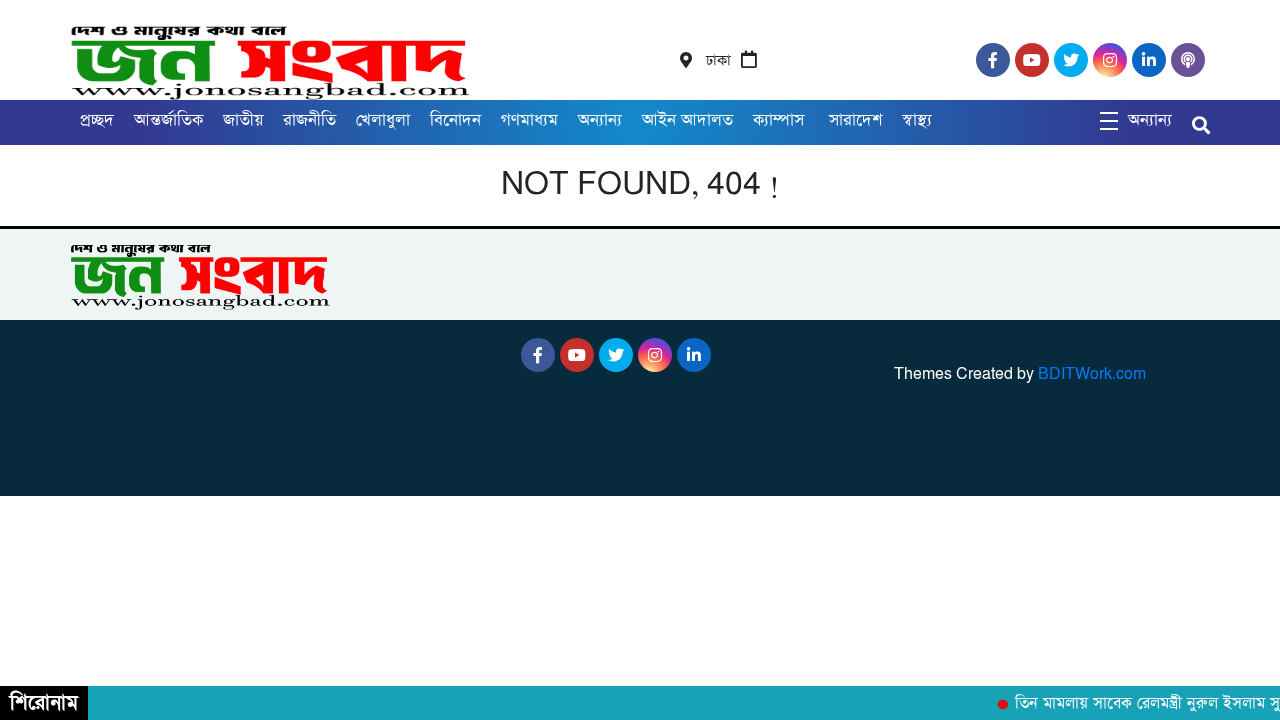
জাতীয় (243, 120)
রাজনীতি (309, 120)
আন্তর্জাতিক (168, 120)
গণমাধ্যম (529, 120)
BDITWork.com (1092, 374)
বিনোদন (455, 120)
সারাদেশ (855, 120)
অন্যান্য (600, 120)
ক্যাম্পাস (781, 120)
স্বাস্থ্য (917, 120)
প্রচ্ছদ (97, 120)
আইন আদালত (687, 120)
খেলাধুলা (383, 120)
